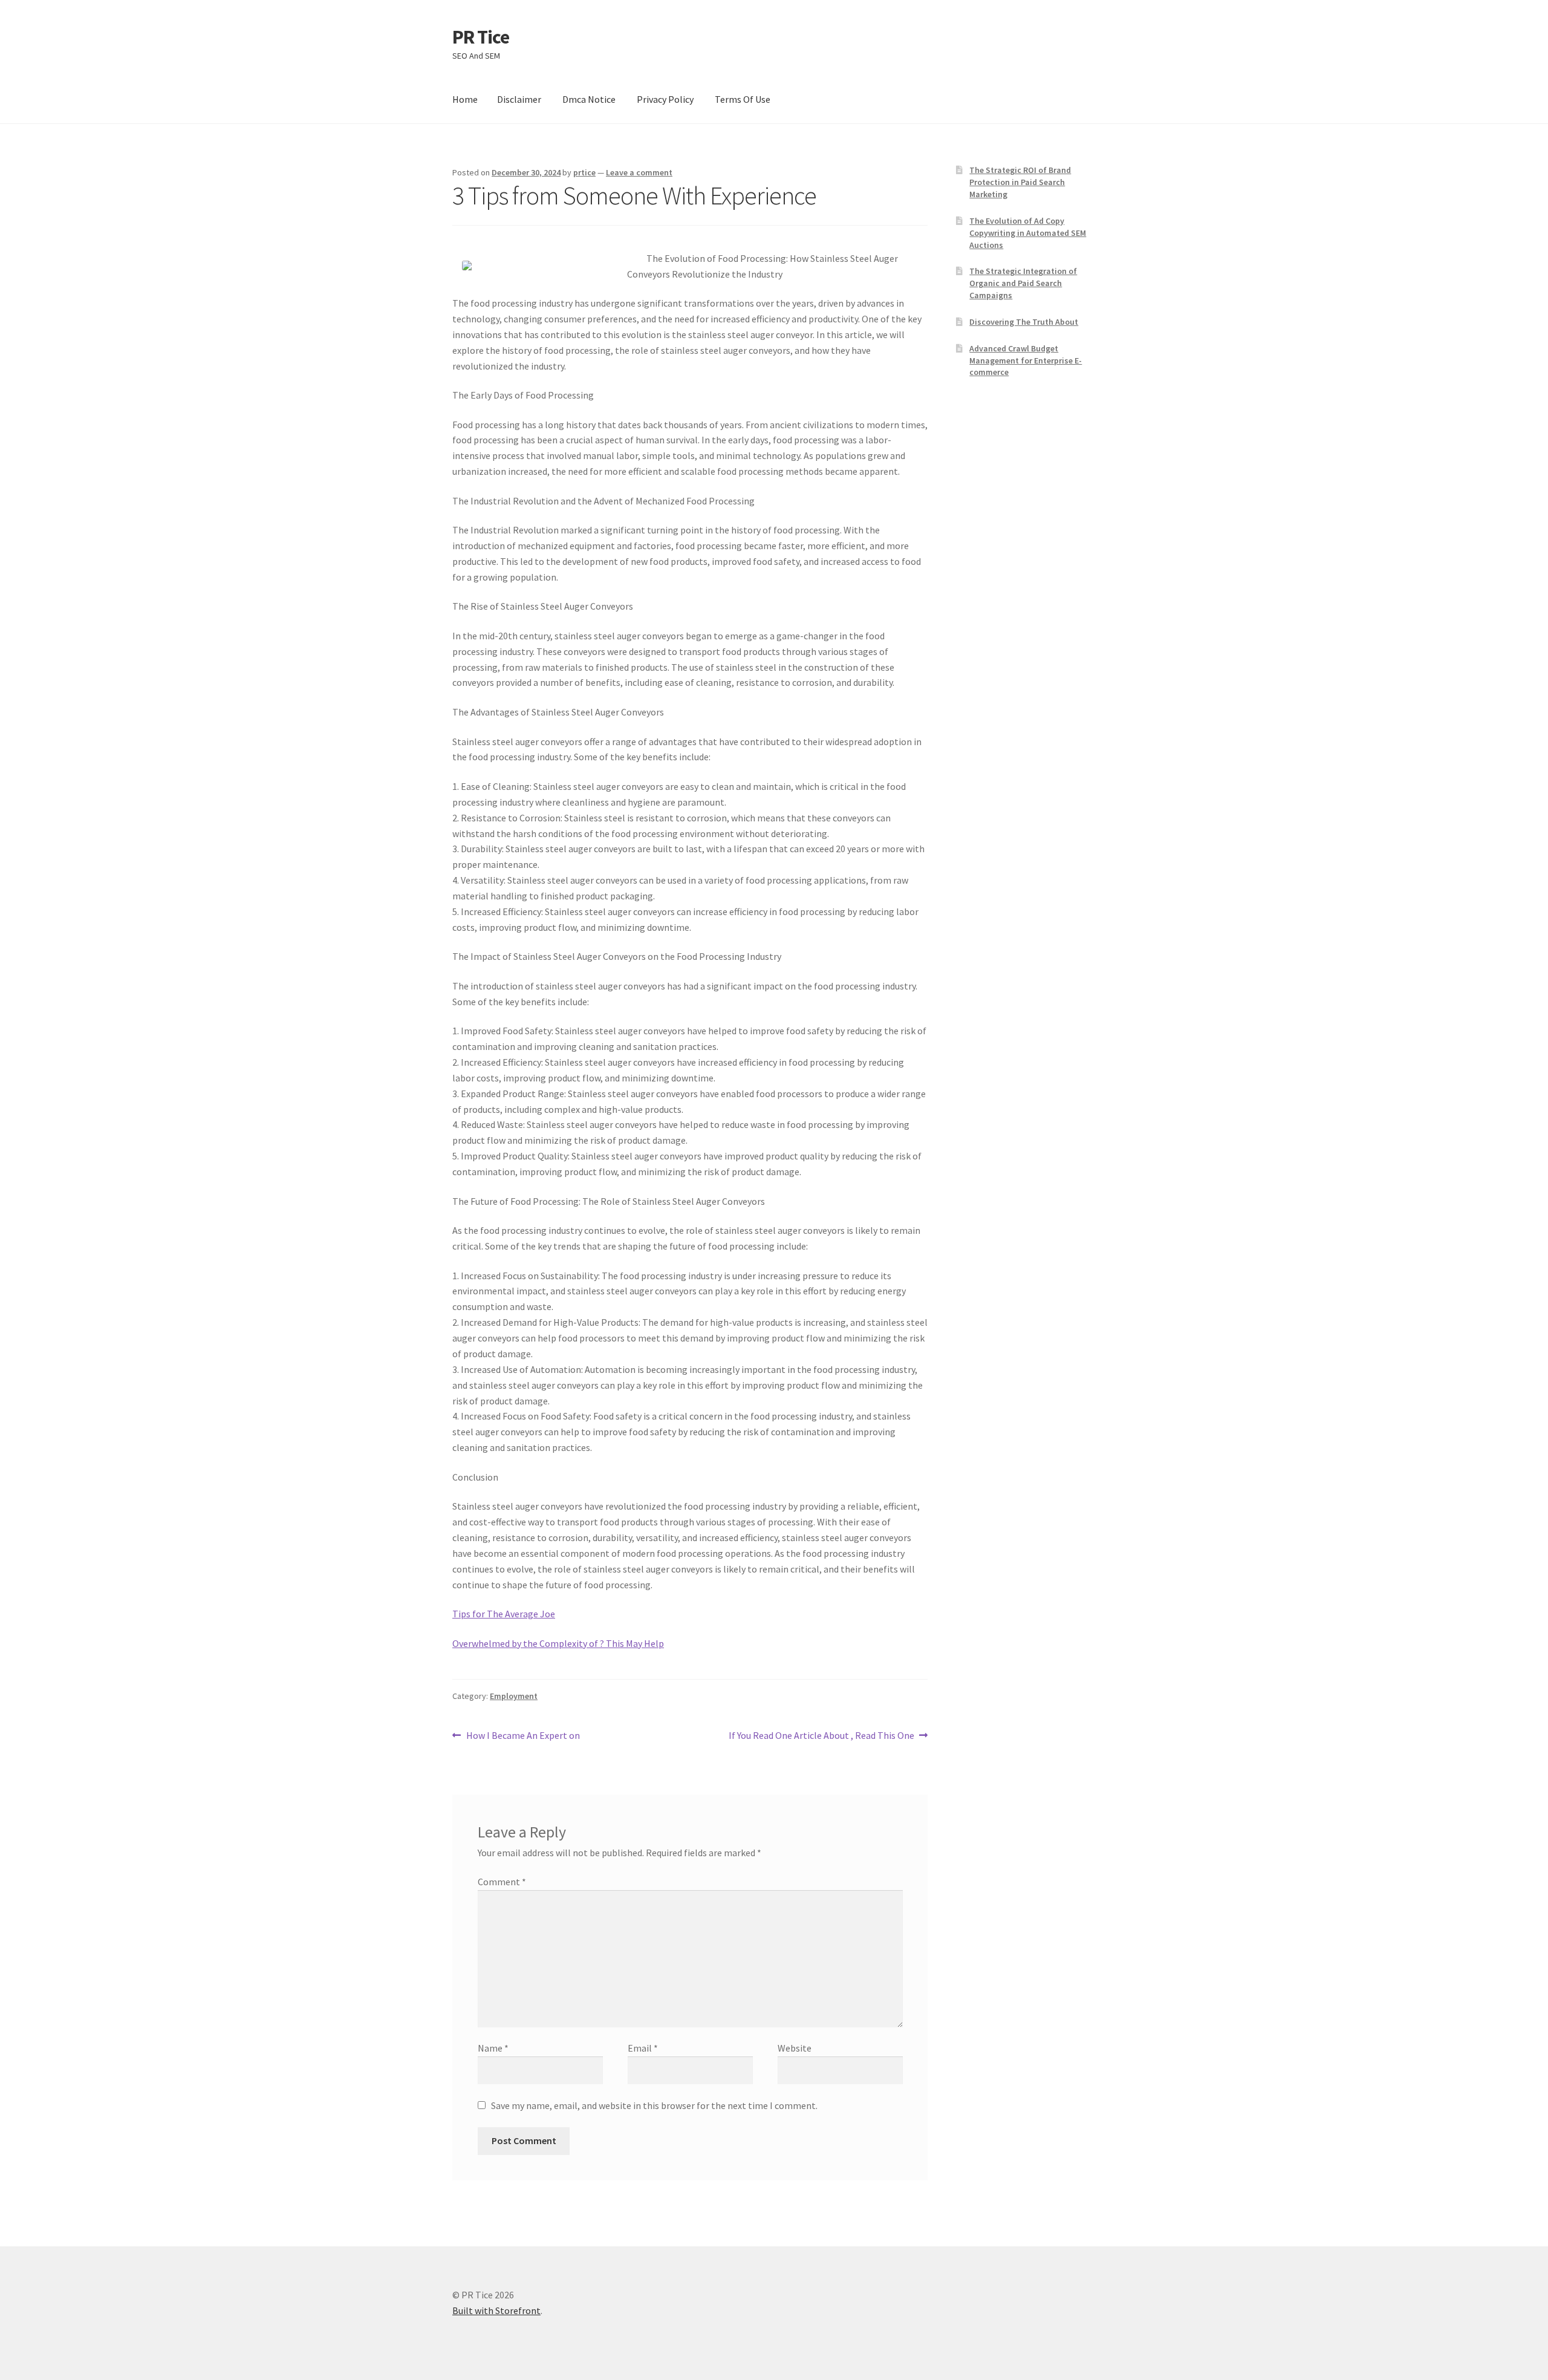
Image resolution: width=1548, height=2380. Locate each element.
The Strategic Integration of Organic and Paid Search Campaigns (1023, 283)
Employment (514, 1696)
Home (465, 99)
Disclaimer (519, 99)
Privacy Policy (665, 99)
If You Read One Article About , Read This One (821, 1736)
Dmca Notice (589, 99)
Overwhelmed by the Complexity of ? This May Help (558, 1643)
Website (795, 2048)
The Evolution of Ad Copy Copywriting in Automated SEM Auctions (1028, 233)
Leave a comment (639, 172)
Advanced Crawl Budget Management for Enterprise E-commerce (1026, 360)
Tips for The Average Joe (504, 1614)
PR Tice (481, 37)
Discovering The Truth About (1024, 322)
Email (643, 2048)
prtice (584, 172)
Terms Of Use (743, 99)
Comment (502, 1882)
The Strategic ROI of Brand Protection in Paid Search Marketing (1020, 182)
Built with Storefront (496, 2310)
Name (493, 2048)
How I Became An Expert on (523, 1736)
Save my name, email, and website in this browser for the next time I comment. (654, 2105)
